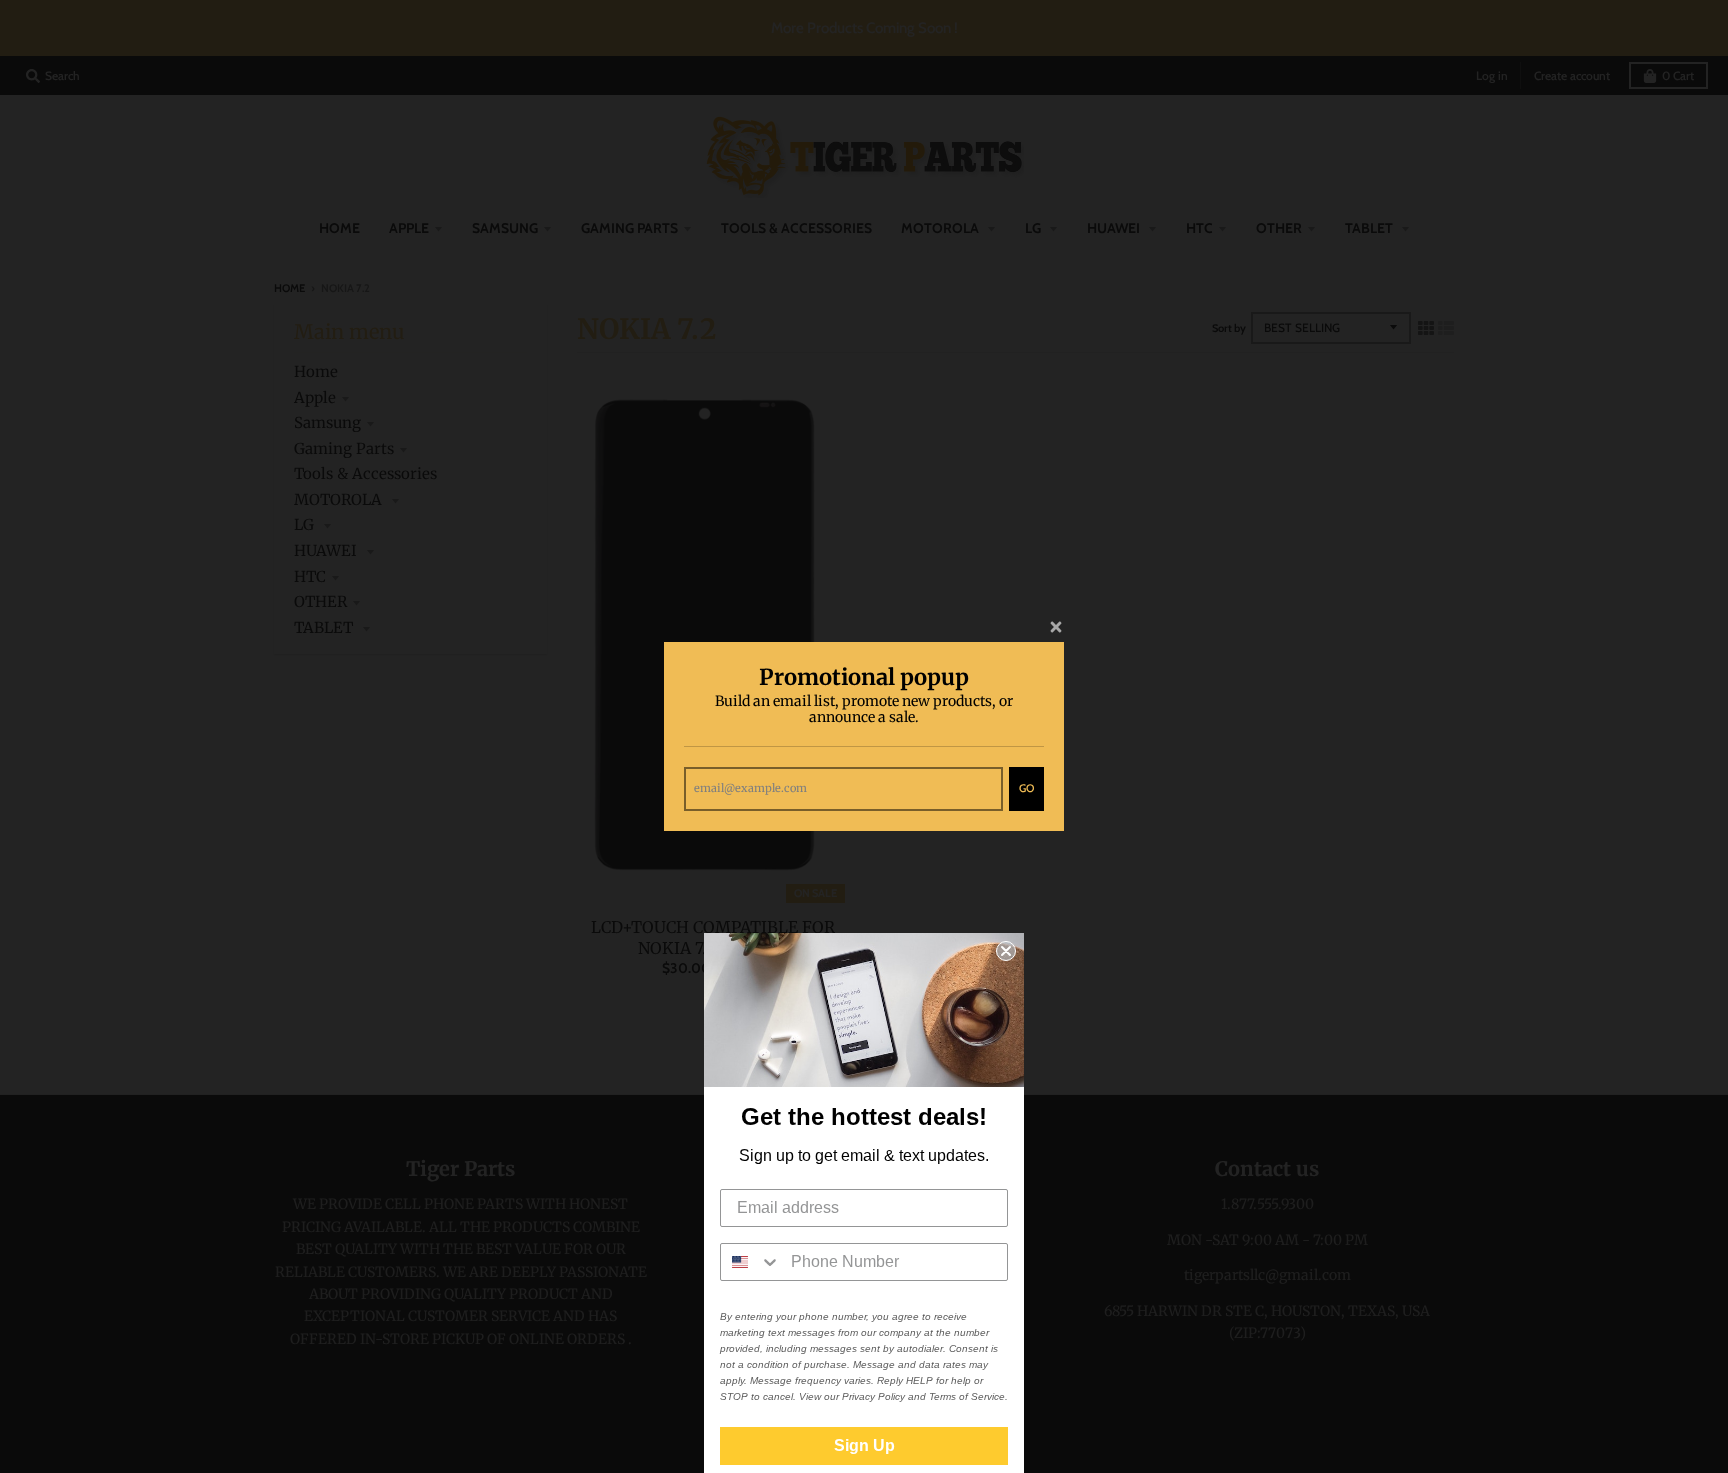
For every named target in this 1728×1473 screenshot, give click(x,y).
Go (1026, 788)
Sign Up (864, 1445)
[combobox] (751, 1262)
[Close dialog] (1006, 951)
